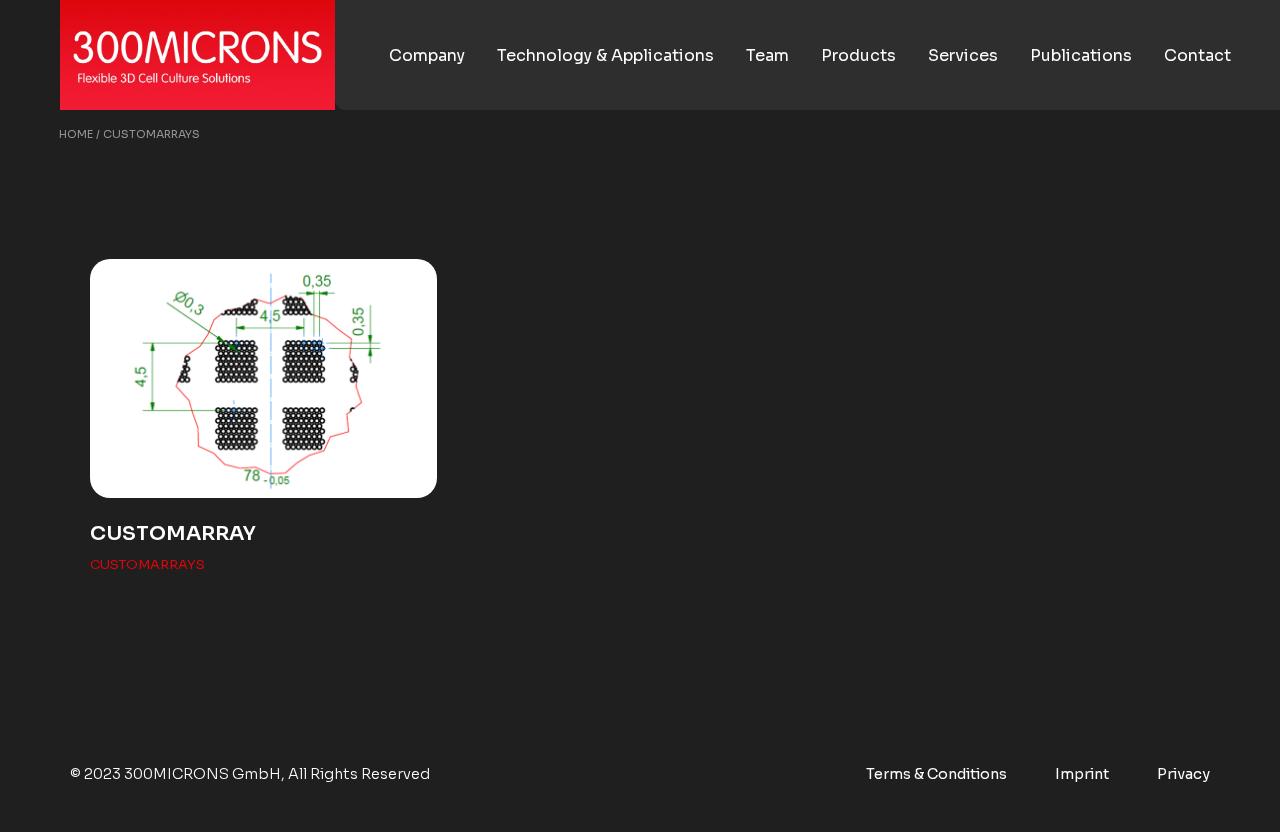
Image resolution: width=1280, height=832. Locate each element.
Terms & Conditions (936, 774)
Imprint (1082, 774)
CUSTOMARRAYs (147, 564)
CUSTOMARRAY (173, 533)
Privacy (1183, 774)
